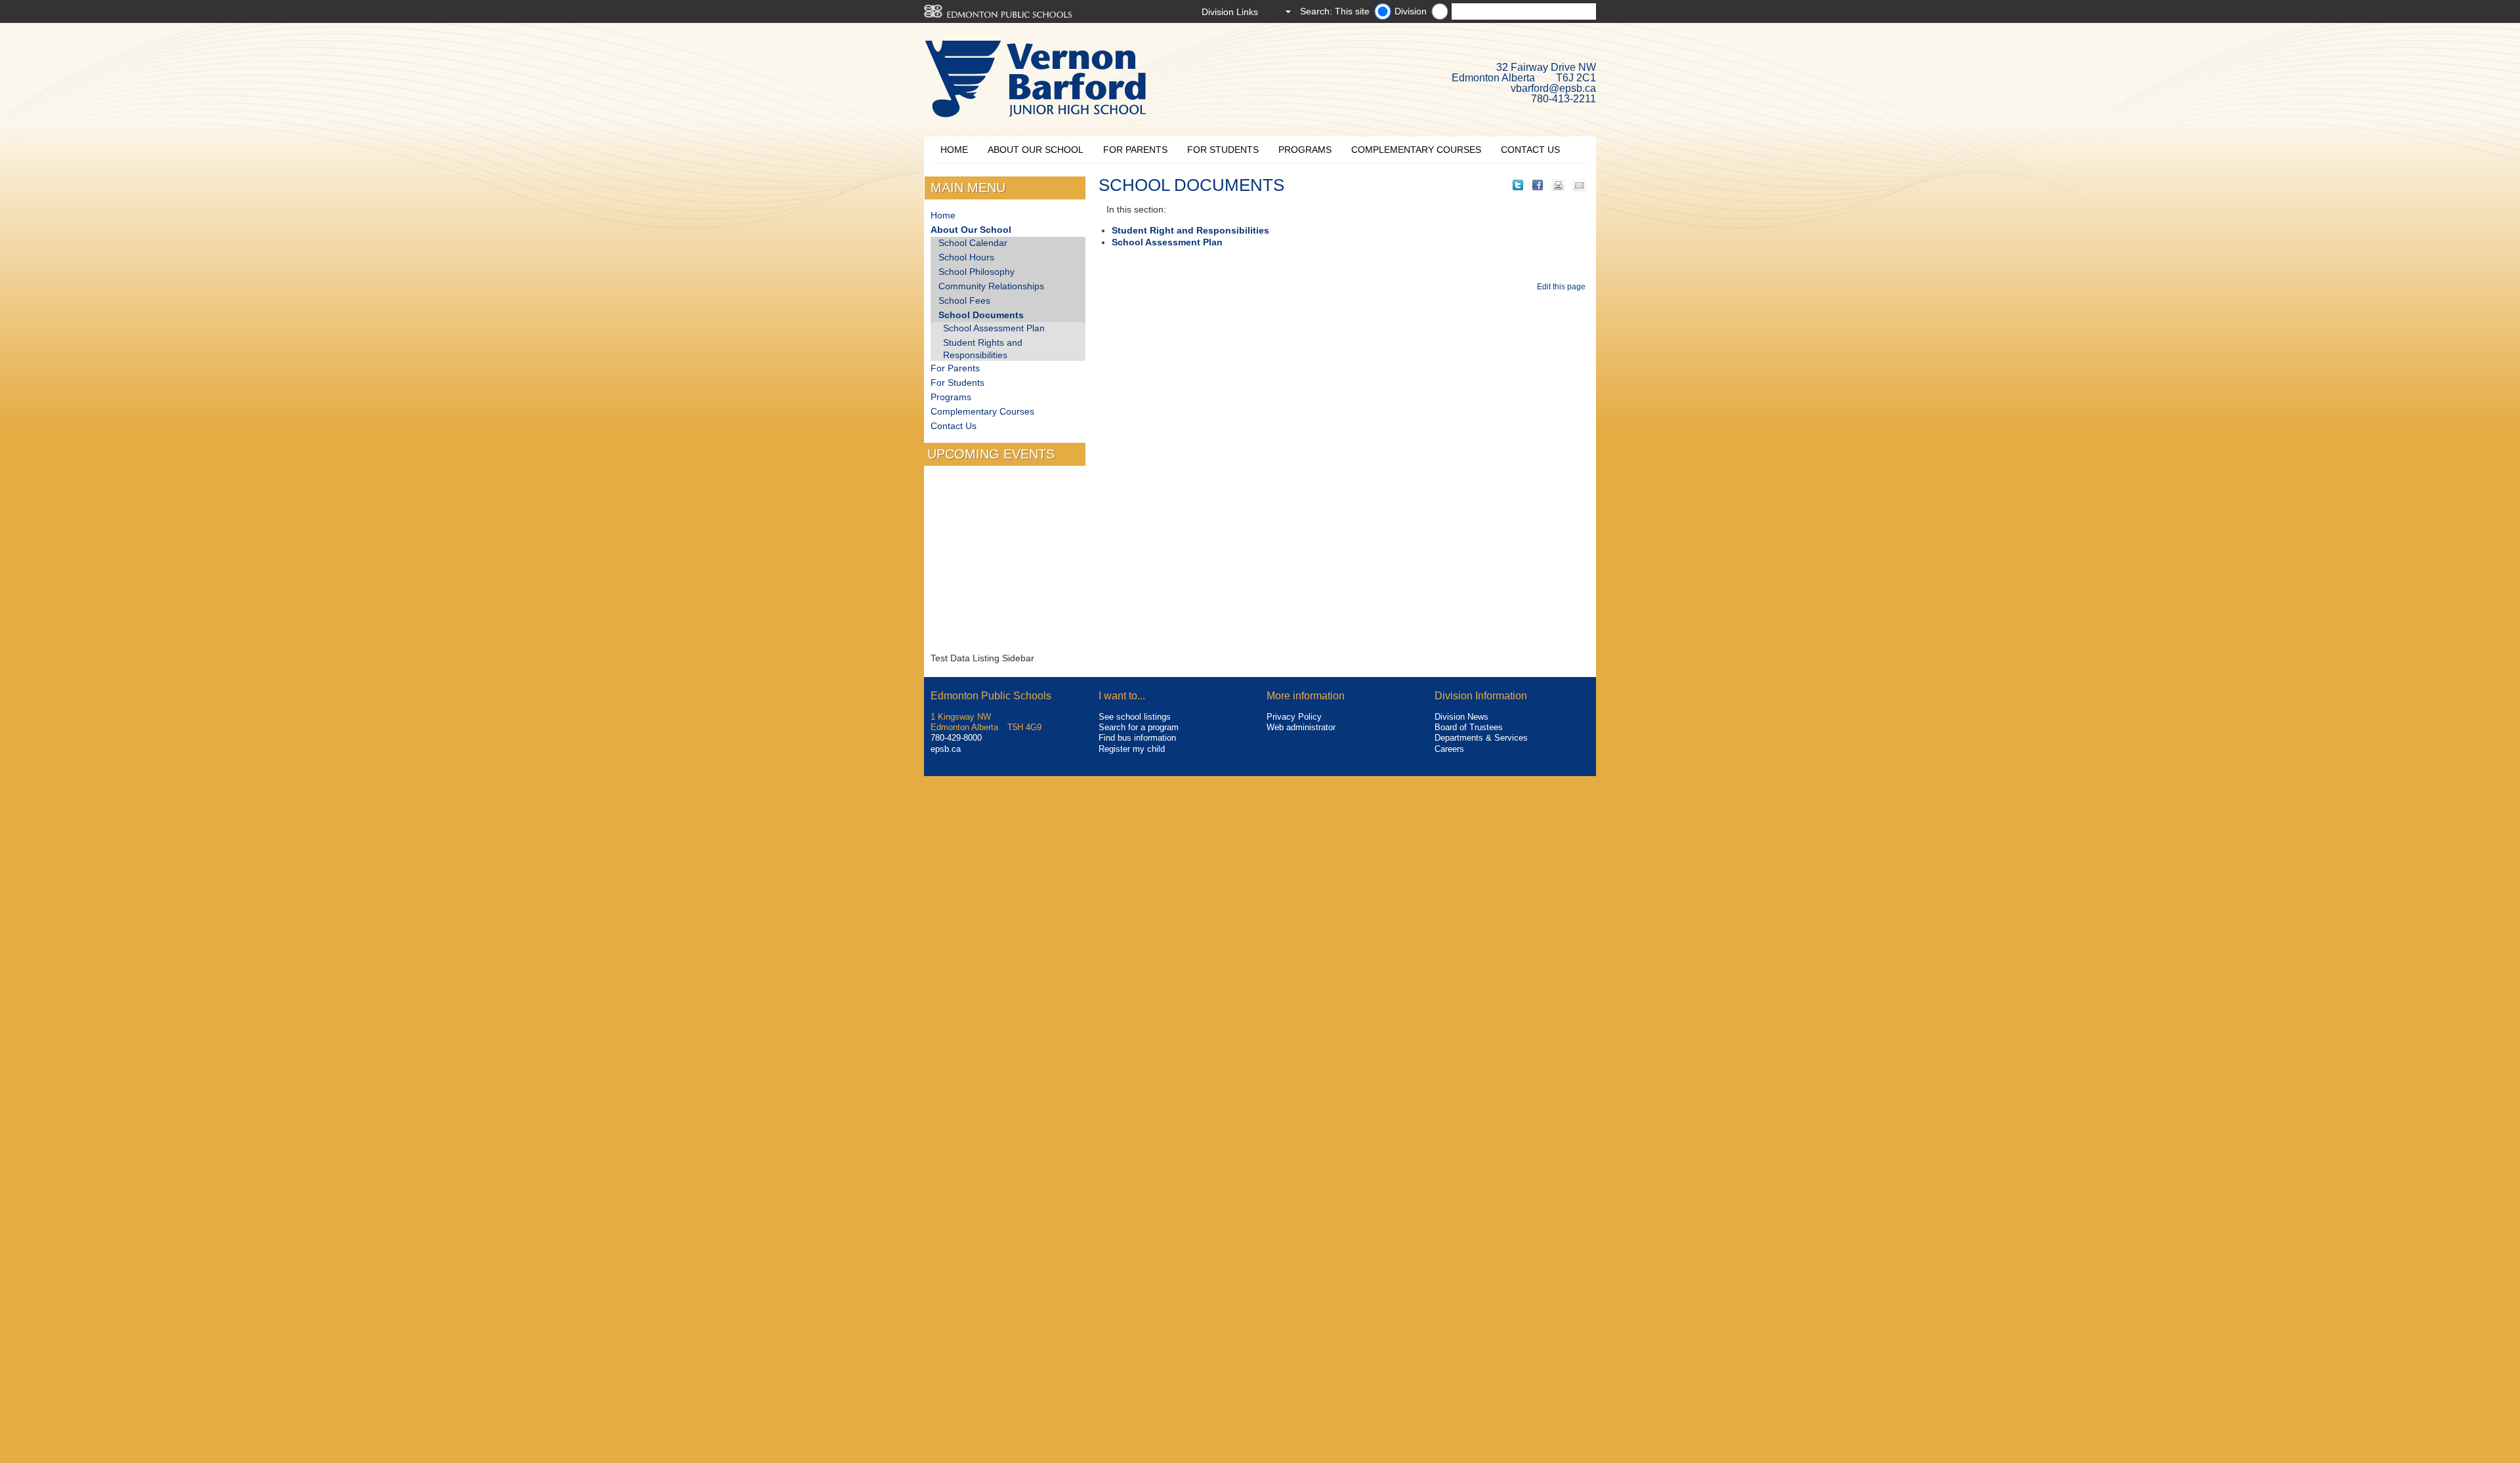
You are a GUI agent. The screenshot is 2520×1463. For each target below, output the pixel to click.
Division (1411, 11)
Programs (1305, 150)
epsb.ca (946, 749)
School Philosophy (976, 272)
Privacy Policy (1294, 717)
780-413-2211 (1564, 99)
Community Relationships (991, 286)
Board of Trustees (1469, 727)
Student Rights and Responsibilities (983, 348)
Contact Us (1530, 150)
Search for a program (1139, 727)
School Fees (964, 300)
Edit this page (1563, 287)
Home (954, 150)
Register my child (1132, 749)
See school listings (1135, 717)
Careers (1449, 749)
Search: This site (1335, 11)
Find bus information (1137, 738)
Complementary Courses (1416, 150)
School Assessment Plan (1167, 242)
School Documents (981, 315)
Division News (1461, 717)
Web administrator (1301, 727)
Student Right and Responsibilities (1190, 230)
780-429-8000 (956, 738)
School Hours (966, 257)
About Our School (1036, 150)
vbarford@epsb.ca (1553, 88)
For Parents (1135, 150)
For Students (1223, 150)
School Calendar (973, 243)
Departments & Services (1481, 738)
